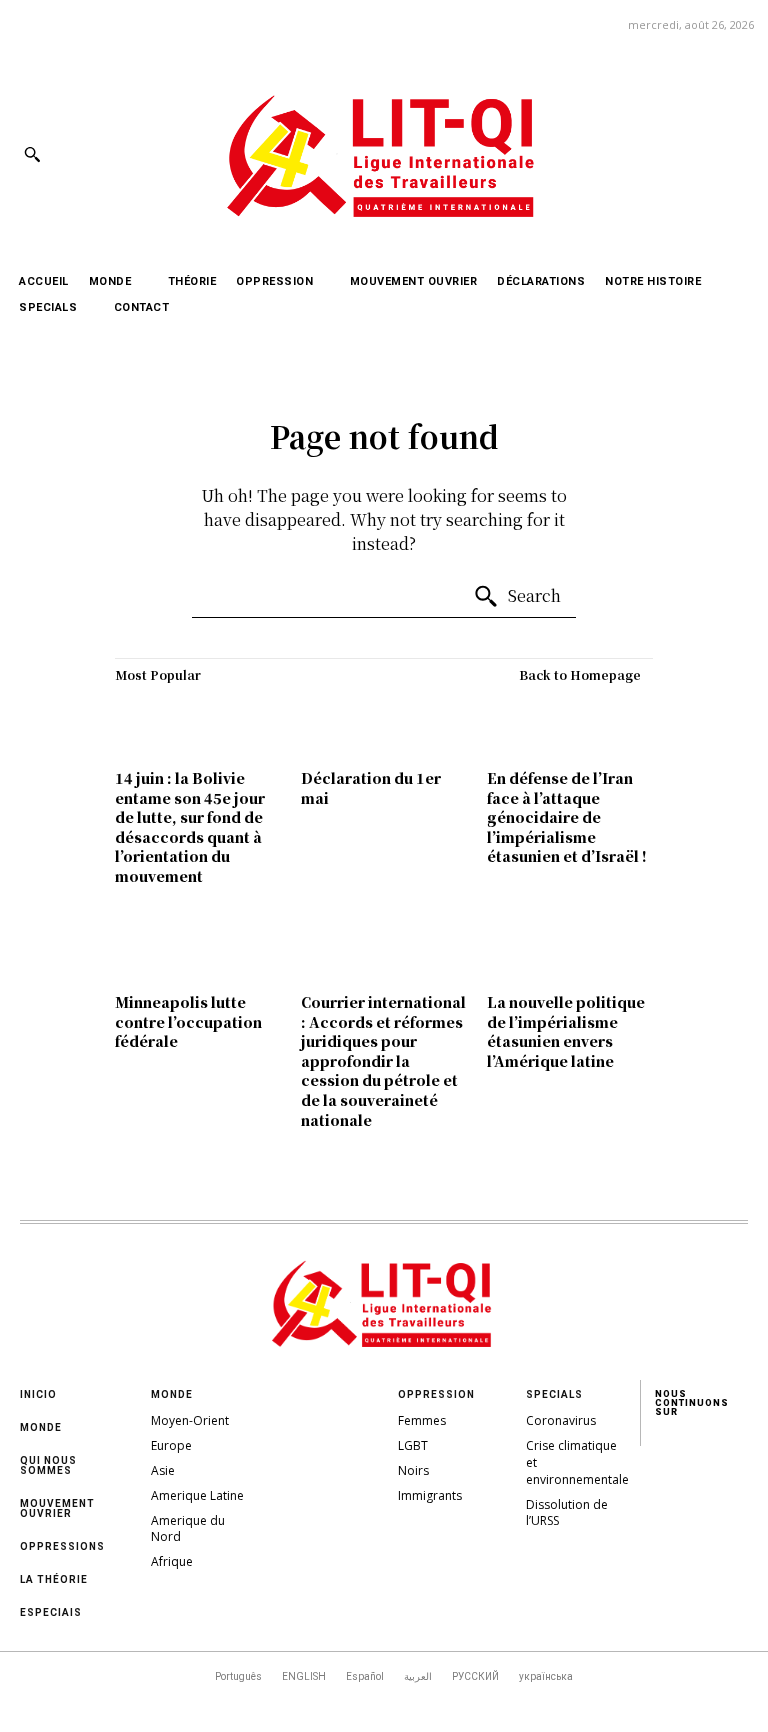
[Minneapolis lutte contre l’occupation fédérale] (198, 950)
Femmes (422, 1420)
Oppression (436, 1394)
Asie (163, 1470)
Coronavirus (561, 1420)
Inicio (38, 1394)
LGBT (413, 1445)
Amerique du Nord (188, 1529)
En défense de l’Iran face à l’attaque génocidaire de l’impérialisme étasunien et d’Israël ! (567, 817)
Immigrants (430, 1495)
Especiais (51, 1612)
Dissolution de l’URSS (567, 1513)
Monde (41, 1427)
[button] (32, 154)
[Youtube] (736, 153)
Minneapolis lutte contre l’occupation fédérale (188, 1021)
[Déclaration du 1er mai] (384, 726)
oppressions (62, 1546)
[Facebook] (601, 153)
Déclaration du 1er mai (371, 788)
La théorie (54, 1579)
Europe (171, 1445)
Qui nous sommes (48, 1465)
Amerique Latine (197, 1495)
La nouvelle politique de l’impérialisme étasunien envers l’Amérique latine (566, 1031)
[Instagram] (646, 153)
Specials (554, 1394)
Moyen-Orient (190, 1420)
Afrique (172, 1561)
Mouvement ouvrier (57, 1508)
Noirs (413, 1470)
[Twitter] (691, 153)
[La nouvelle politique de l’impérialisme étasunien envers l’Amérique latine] (570, 950)
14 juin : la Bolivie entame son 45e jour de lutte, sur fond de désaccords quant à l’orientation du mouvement (190, 827)
